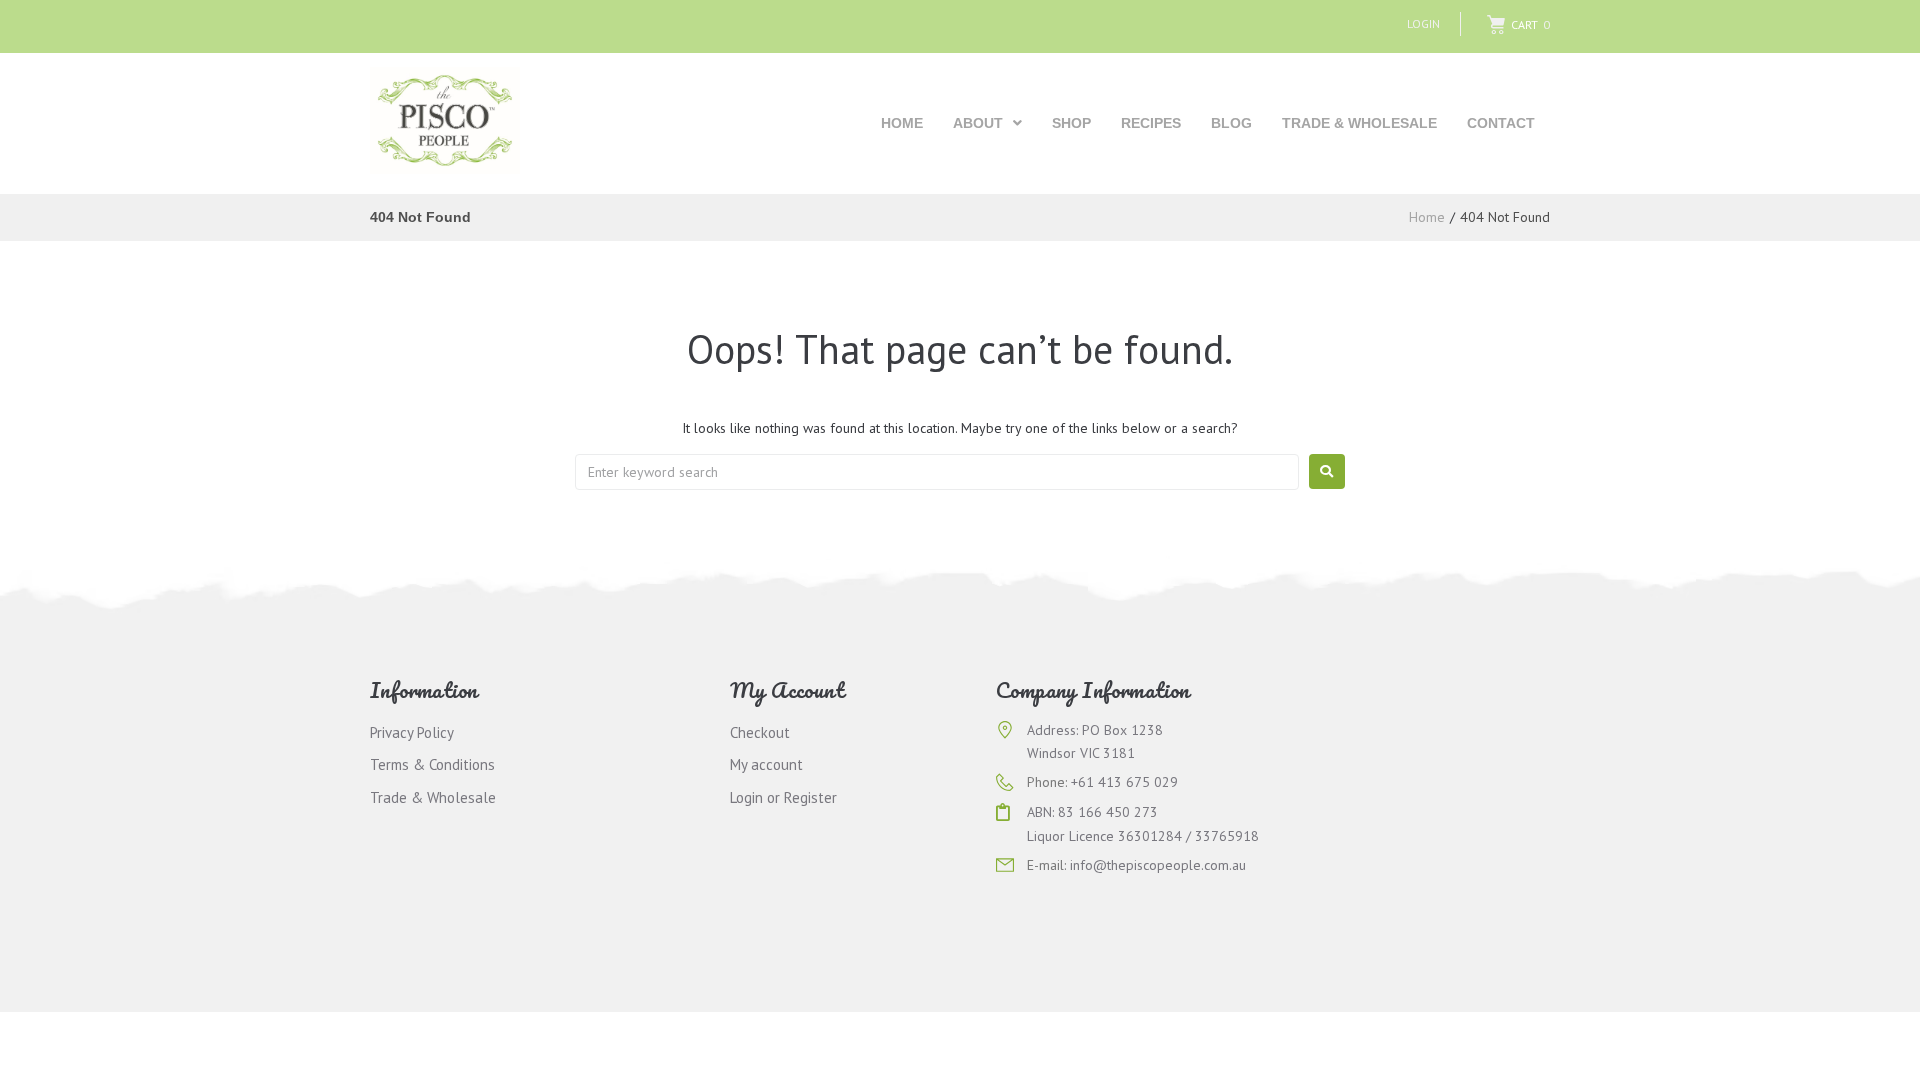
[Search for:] (937, 472)
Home (1427, 217)
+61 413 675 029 (1124, 782)
